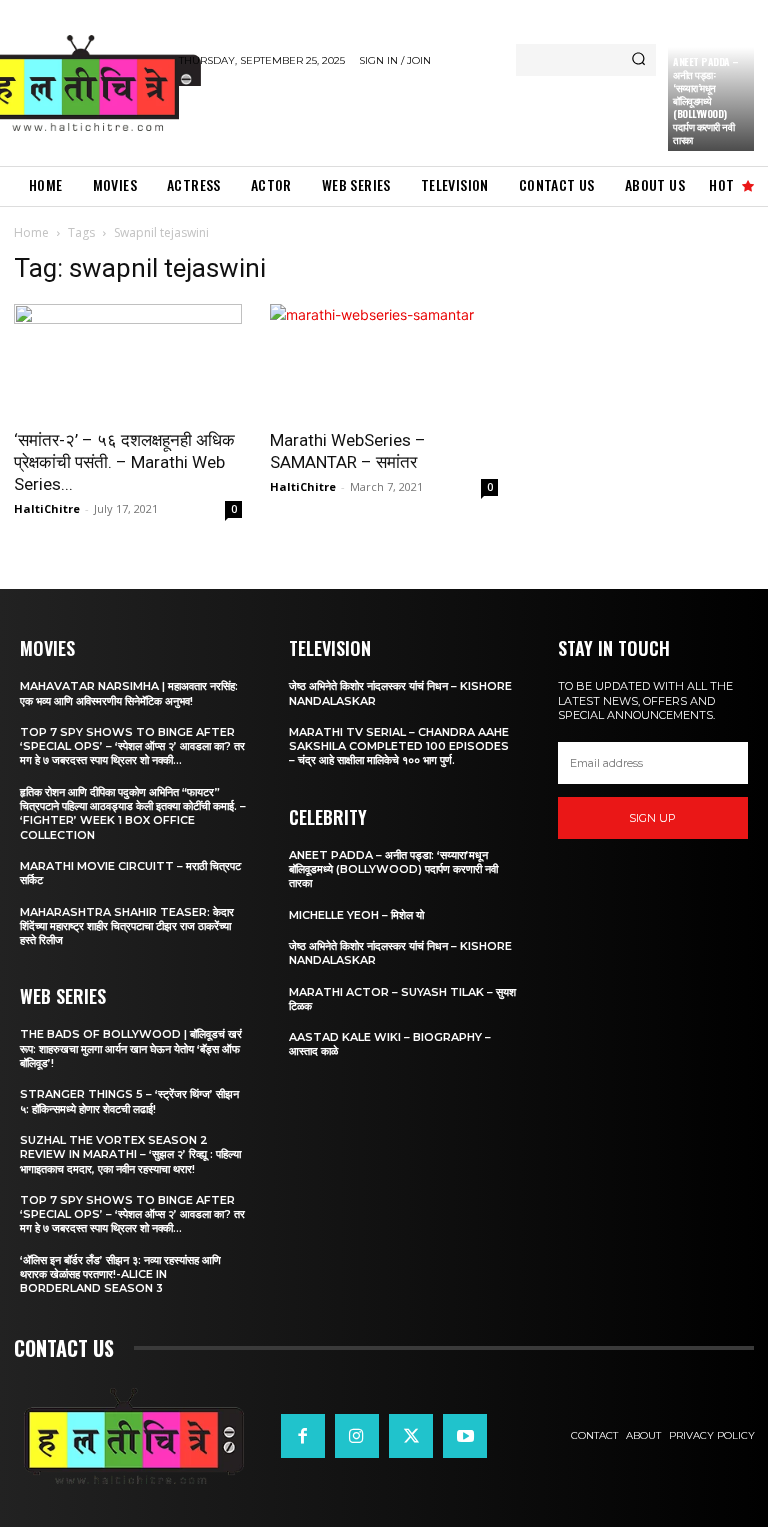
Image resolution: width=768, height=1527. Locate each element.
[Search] (638, 60)
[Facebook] (303, 1436)
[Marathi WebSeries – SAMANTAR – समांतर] (384, 360)
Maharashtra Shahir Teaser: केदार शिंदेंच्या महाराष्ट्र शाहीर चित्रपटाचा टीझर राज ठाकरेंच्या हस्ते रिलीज (127, 926)
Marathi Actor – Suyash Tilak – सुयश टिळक (402, 999)
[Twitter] (411, 1436)
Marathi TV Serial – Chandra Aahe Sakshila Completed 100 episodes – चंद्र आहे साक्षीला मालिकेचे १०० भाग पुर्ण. (399, 746)
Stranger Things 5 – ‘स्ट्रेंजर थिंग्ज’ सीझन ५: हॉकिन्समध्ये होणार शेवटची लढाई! (129, 1101)
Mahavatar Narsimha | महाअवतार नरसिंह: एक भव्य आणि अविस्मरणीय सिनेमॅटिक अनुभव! (129, 693)
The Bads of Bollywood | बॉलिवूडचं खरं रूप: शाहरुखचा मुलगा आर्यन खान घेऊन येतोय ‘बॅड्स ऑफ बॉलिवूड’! (131, 1048)
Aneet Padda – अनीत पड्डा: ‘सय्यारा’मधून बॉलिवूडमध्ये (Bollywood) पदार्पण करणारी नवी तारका (706, 100)
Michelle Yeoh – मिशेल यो (356, 915)
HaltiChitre (47, 508)
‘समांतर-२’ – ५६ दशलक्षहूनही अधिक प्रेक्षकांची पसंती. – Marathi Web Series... (124, 462)
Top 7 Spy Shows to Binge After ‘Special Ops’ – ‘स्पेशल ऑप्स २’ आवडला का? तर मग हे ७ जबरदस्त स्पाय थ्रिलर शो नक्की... (132, 746)
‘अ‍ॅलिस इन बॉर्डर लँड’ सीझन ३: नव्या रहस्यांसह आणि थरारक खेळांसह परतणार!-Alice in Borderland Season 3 (120, 1274)
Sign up (652, 818)
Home (31, 232)
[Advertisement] (413, 116)
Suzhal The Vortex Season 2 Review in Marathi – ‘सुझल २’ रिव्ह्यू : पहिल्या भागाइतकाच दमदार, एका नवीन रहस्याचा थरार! (130, 1154)
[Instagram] (357, 1436)
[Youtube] (465, 1436)
